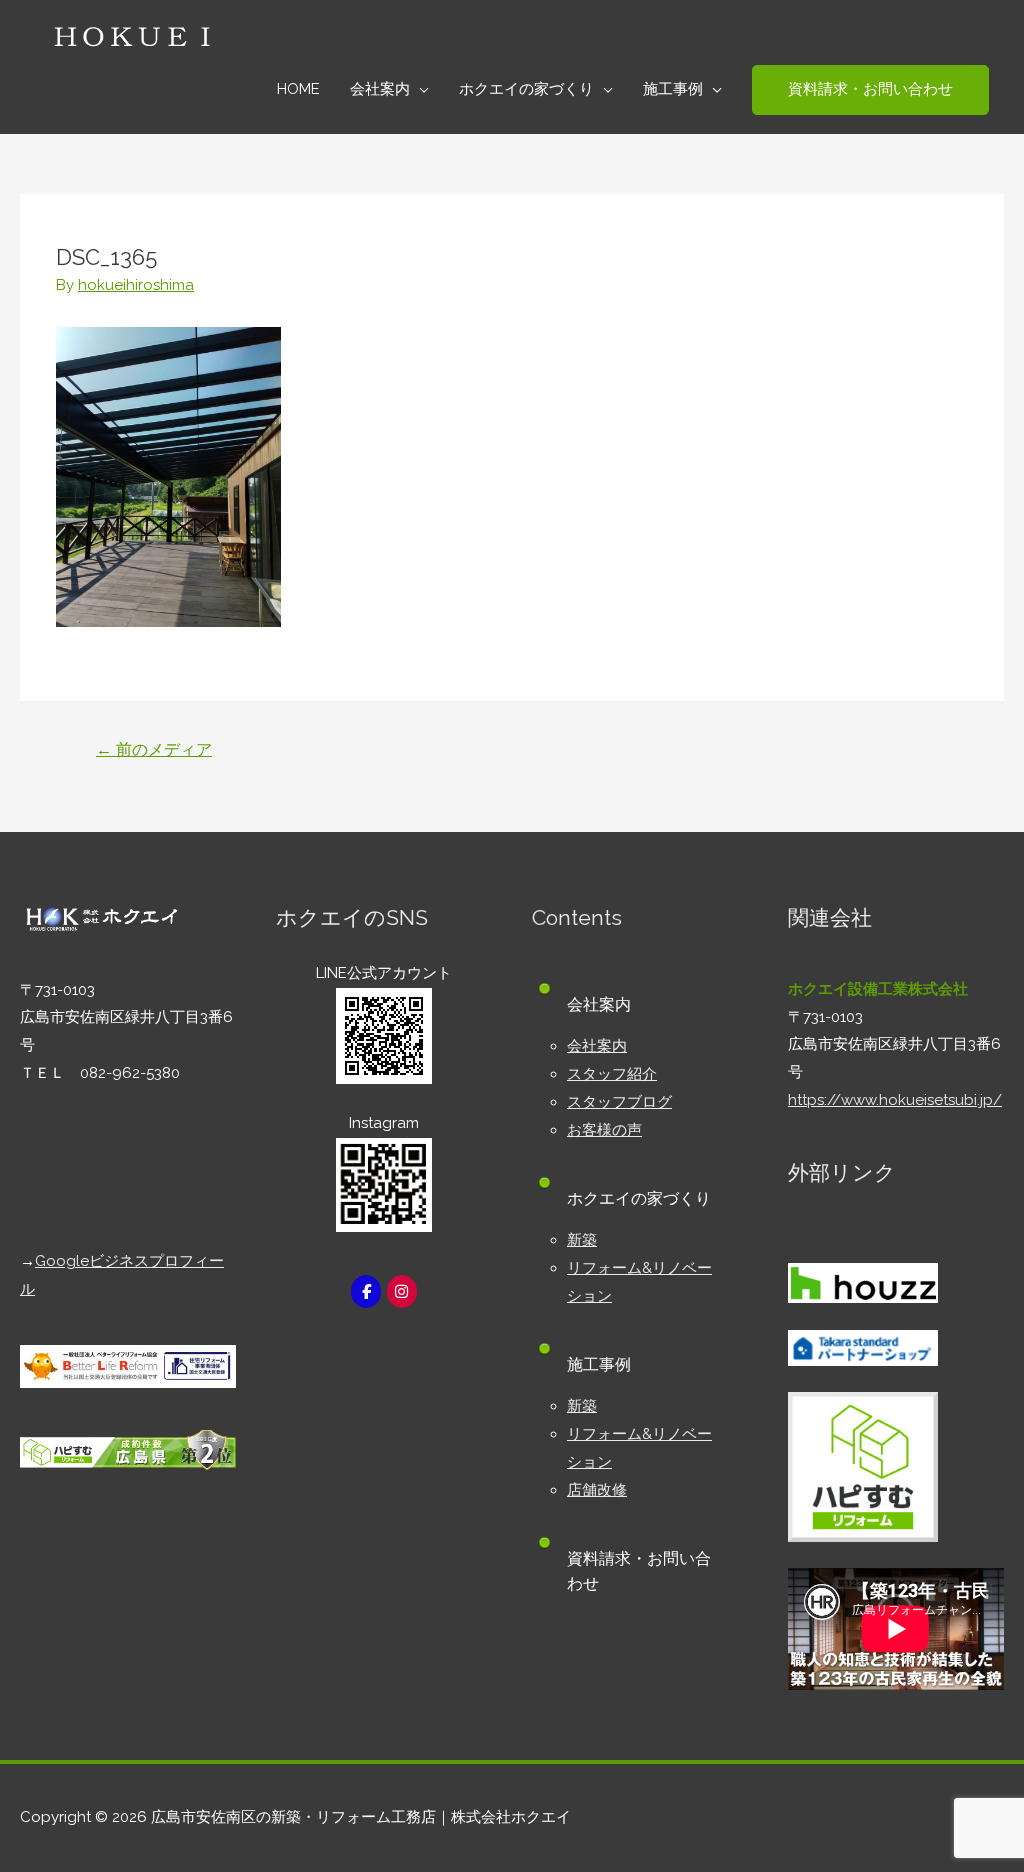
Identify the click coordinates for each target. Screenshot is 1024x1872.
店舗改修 (597, 1490)
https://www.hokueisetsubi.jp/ (895, 1100)
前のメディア (154, 749)
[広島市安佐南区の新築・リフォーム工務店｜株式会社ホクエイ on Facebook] (366, 1291)
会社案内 (597, 1046)
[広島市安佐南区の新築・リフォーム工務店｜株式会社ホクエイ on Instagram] (402, 1291)
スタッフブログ (619, 1102)
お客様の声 (604, 1130)
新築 (582, 1240)
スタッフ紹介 (612, 1074)
